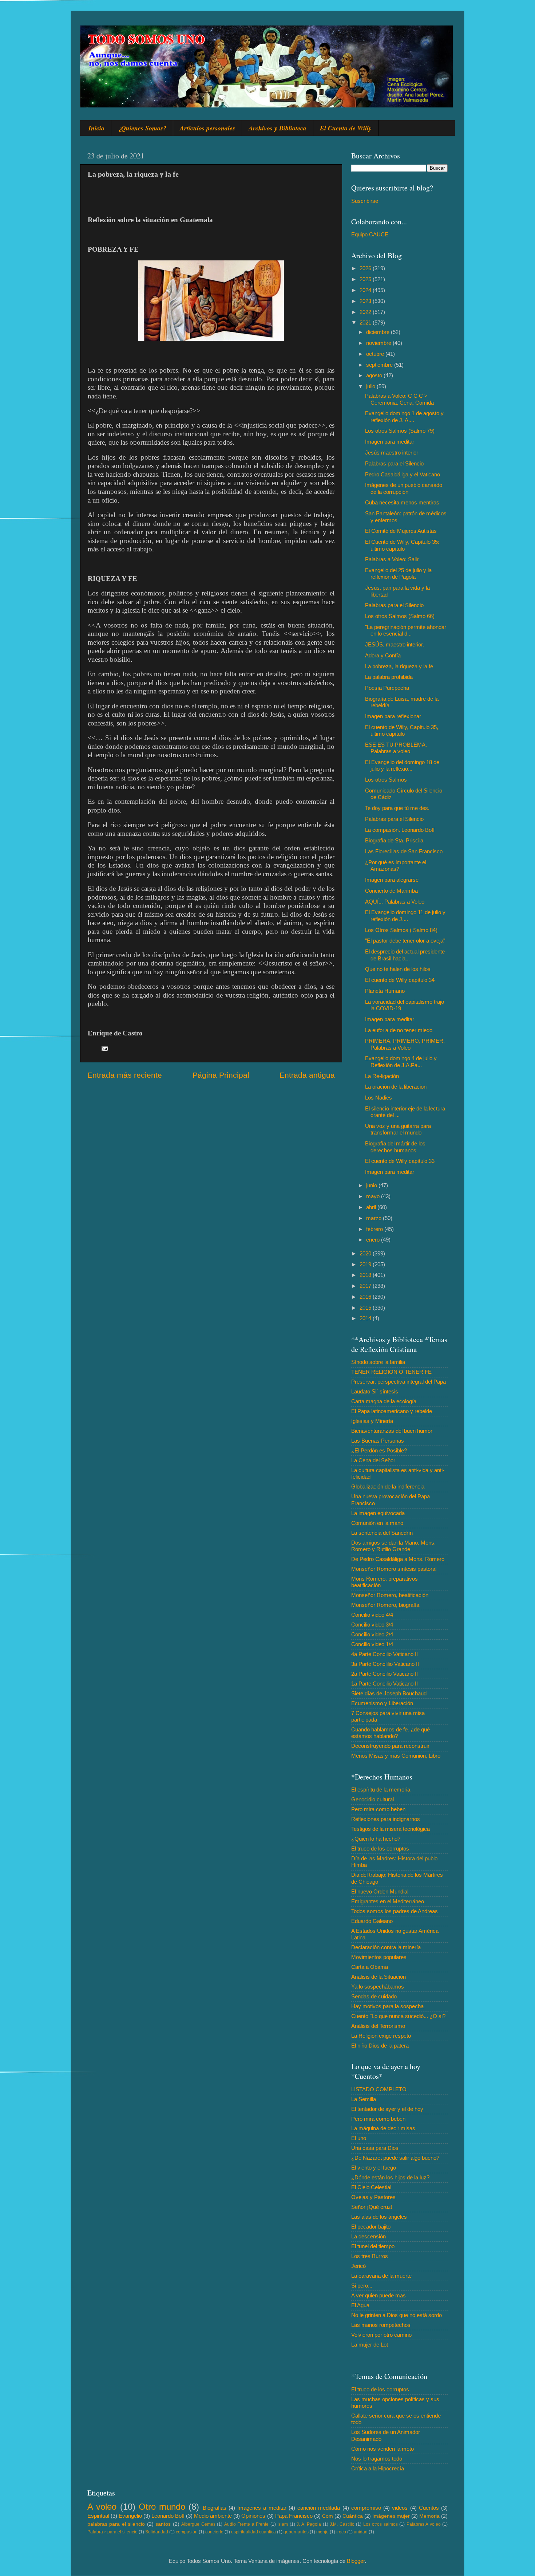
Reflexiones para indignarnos (386, 1819)
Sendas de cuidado (374, 1996)
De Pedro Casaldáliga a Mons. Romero (398, 1559)
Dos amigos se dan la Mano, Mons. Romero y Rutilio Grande (393, 1546)
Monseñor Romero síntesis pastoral (394, 1569)
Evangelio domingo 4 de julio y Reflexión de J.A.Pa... (401, 1061)
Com (328, 2516)
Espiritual (98, 2516)
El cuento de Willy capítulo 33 (400, 1161)
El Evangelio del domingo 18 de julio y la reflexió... (402, 765)
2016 (366, 1297)
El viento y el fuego (374, 2168)
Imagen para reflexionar (393, 716)
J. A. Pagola (309, 2524)
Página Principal (221, 1075)
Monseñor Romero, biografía (385, 1605)
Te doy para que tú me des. (397, 808)
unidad (361, 2532)
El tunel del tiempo (373, 2246)
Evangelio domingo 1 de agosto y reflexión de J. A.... (404, 416)
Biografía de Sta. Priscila (394, 840)
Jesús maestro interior (392, 453)
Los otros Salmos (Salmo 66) (400, 616)
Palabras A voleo (424, 2524)
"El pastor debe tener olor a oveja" (405, 941)
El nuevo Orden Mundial (380, 1891)
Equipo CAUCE (370, 234)
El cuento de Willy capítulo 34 (400, 980)
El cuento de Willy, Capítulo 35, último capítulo (402, 730)
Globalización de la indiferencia (388, 1486)
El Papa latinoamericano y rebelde (392, 1411)
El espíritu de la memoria (381, 1790)
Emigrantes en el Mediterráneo (388, 1901)
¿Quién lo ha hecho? (376, 1839)
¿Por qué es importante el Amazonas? (396, 866)
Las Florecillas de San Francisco (404, 851)
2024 (366, 290)
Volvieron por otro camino (381, 2335)
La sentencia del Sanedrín (382, 1533)
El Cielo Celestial (371, 2187)
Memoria (429, 2516)
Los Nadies (379, 1098)
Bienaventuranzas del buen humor (392, 1431)
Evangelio (130, 2516)
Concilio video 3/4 (372, 1625)
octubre (376, 354)
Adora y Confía (383, 655)
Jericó (358, 2266)
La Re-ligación (382, 1076)
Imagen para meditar (390, 442)
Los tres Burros (370, 2256)
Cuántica (353, 2516)
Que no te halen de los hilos (398, 969)
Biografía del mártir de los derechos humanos (395, 1147)
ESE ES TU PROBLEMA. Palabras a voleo (396, 748)
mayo (374, 1196)
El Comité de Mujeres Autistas (401, 531)
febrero (375, 1229)
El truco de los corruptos (380, 1849)
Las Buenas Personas (378, 1441)
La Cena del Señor (373, 1460)
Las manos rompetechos (381, 2325)
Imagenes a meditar (262, 2508)
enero (374, 1240)
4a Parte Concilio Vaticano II (385, 1654)
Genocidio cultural (372, 1799)
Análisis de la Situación (379, 1977)
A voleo (102, 2507)
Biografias (215, 2508)
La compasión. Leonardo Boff (400, 830)
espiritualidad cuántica (253, 2532)
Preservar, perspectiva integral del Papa (399, 1382)
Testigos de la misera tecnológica (391, 1829)
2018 (366, 1275)
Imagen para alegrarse (392, 880)
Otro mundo (162, 2507)
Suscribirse (365, 201)
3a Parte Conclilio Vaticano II (385, 1664)
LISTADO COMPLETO (379, 2089)
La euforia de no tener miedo (399, 1030)
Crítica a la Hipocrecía (378, 2468)
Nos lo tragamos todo (377, 2459)
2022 (366, 312)
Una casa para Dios (375, 2148)
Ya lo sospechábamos (378, 1987)
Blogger (356, 2561)
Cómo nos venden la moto (383, 2449)
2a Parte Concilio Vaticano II (385, 1674)
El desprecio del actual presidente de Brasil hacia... (405, 955)
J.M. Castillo (342, 2524)
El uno (359, 2138)
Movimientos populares (379, 1957)
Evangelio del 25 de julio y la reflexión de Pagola (398, 573)
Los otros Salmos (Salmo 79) (400, 431)
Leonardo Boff (168, 2516)
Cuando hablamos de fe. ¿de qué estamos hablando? (391, 1733)
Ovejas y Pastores (373, 2197)
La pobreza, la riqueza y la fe (399, 666)
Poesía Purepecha (387, 688)
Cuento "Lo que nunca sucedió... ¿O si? (398, 2016)
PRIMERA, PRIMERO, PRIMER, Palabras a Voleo (405, 1044)
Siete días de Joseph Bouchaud (389, 1693)
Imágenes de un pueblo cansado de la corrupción (404, 488)
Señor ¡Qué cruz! (372, 2207)
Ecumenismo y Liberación (382, 1703)
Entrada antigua (307, 1075)
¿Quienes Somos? (142, 128)
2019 (366, 1264)
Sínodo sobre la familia (378, 1362)
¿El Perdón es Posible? (379, 1450)
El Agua (360, 2305)
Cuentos (429, 2508)
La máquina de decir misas (383, 2128)
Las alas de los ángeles (379, 2217)
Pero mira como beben (378, 1809)
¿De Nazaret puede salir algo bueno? (395, 2158)
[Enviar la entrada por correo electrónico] (104, 1048)
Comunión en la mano (377, 1523)
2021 (366, 323)
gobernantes (296, 2532)
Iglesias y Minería (372, 1421)
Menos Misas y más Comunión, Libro (396, 1756)
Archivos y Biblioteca (278, 128)
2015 (366, 1308)
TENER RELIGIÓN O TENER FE (391, 1372)
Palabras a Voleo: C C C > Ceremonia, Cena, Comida (399, 399)
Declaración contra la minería (386, 1947)
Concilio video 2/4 (372, 1634)
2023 (366, 301)
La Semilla (364, 2099)
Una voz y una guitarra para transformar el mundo (398, 1129)
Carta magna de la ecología (384, 1401)
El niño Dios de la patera (380, 2046)
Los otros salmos (381, 2524)
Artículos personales (207, 128)
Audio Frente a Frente (246, 2524)
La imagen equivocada (378, 1513)
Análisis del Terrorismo (378, 2026)
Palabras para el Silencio (394, 463)
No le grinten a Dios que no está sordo (397, 2315)
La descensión (368, 2236)
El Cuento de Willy (346, 128)
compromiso (366, 2508)
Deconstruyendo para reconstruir (390, 1746)
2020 (366, 1253)
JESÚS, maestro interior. (395, 644)
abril (372, 1207)
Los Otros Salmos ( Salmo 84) (401, 930)
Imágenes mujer (391, 2516)
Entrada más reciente (125, 1075)
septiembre (380, 365)
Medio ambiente (213, 2516)
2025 (366, 279)
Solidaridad (157, 2532)
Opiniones (253, 2516)
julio (371, 386)
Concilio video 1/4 (372, 1644)
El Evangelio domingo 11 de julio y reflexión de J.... (405, 915)
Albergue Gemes (198, 2524)
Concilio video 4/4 (372, 1615)
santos (163, 2524)
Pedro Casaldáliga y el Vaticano (403, 474)
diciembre (379, 332)
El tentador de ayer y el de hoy (387, 2109)
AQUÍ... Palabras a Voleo (395, 902)
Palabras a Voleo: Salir (392, 559)
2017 (366, 1286)
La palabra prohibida (389, 677)
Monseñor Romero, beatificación (390, 1595)
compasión (187, 2532)
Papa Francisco (294, 2516)
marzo (374, 1218)
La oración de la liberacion (396, 1087)
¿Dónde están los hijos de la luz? (390, 2177)
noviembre (379, 343)
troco (341, 2532)
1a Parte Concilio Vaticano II (385, 1684)
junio (372, 1185)
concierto (214, 2532)
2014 (366, 1318)
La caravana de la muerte (381, 2276)
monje (322, 2532)
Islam (283, 2524)
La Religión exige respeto (381, 2036)
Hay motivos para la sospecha (387, 2006)
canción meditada (319, 2508)
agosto (375, 375)
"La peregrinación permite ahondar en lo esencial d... (406, 630)
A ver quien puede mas (379, 2295)
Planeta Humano (385, 991)
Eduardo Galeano (372, 1921)
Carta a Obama (370, 1967)
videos (400, 2508)
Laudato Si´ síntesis (375, 1391)
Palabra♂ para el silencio (112, 2532)
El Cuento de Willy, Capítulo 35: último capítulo (402, 545)
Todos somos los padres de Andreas (395, 1911)
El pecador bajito (371, 2227)
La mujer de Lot (370, 2345)
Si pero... (362, 2286)
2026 (366, 268)
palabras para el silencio (116, 2524)
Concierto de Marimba (391, 891)
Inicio (96, 128)
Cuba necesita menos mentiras (402, 502)
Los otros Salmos (386, 780)
